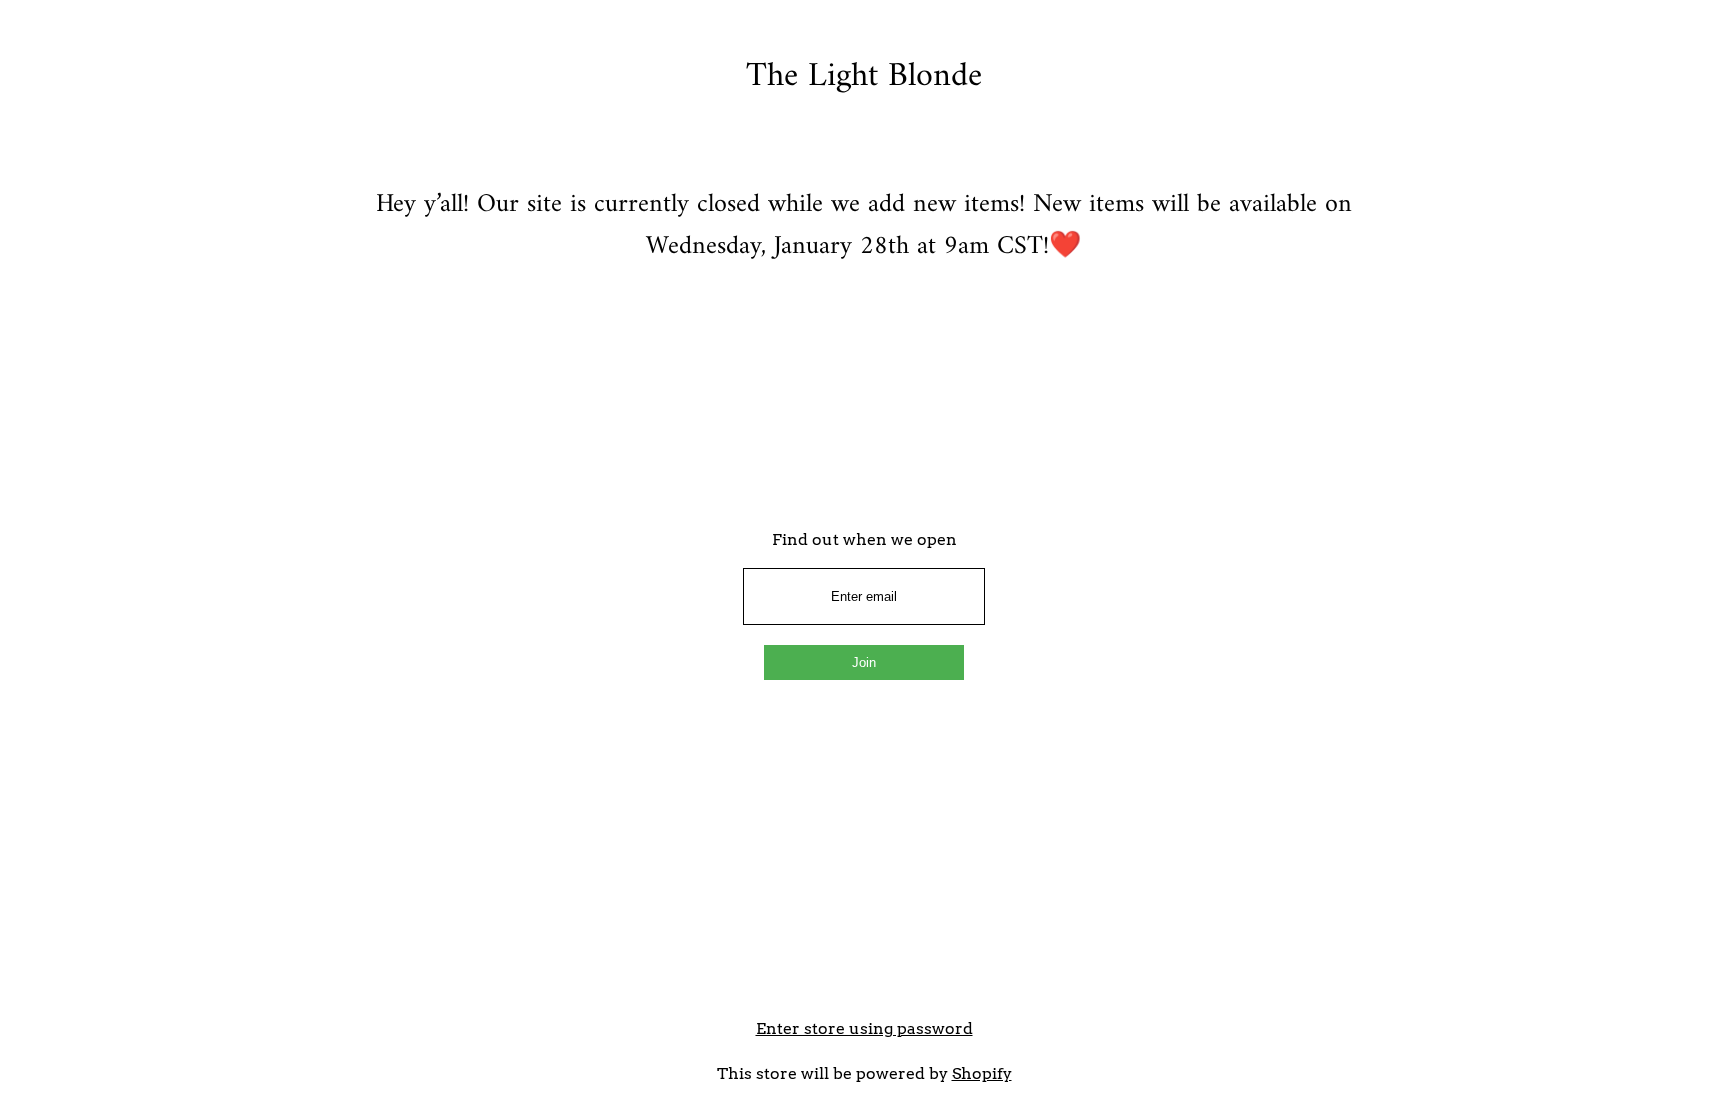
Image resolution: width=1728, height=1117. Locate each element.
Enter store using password (864, 1028)
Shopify (982, 1073)
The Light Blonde (864, 77)
